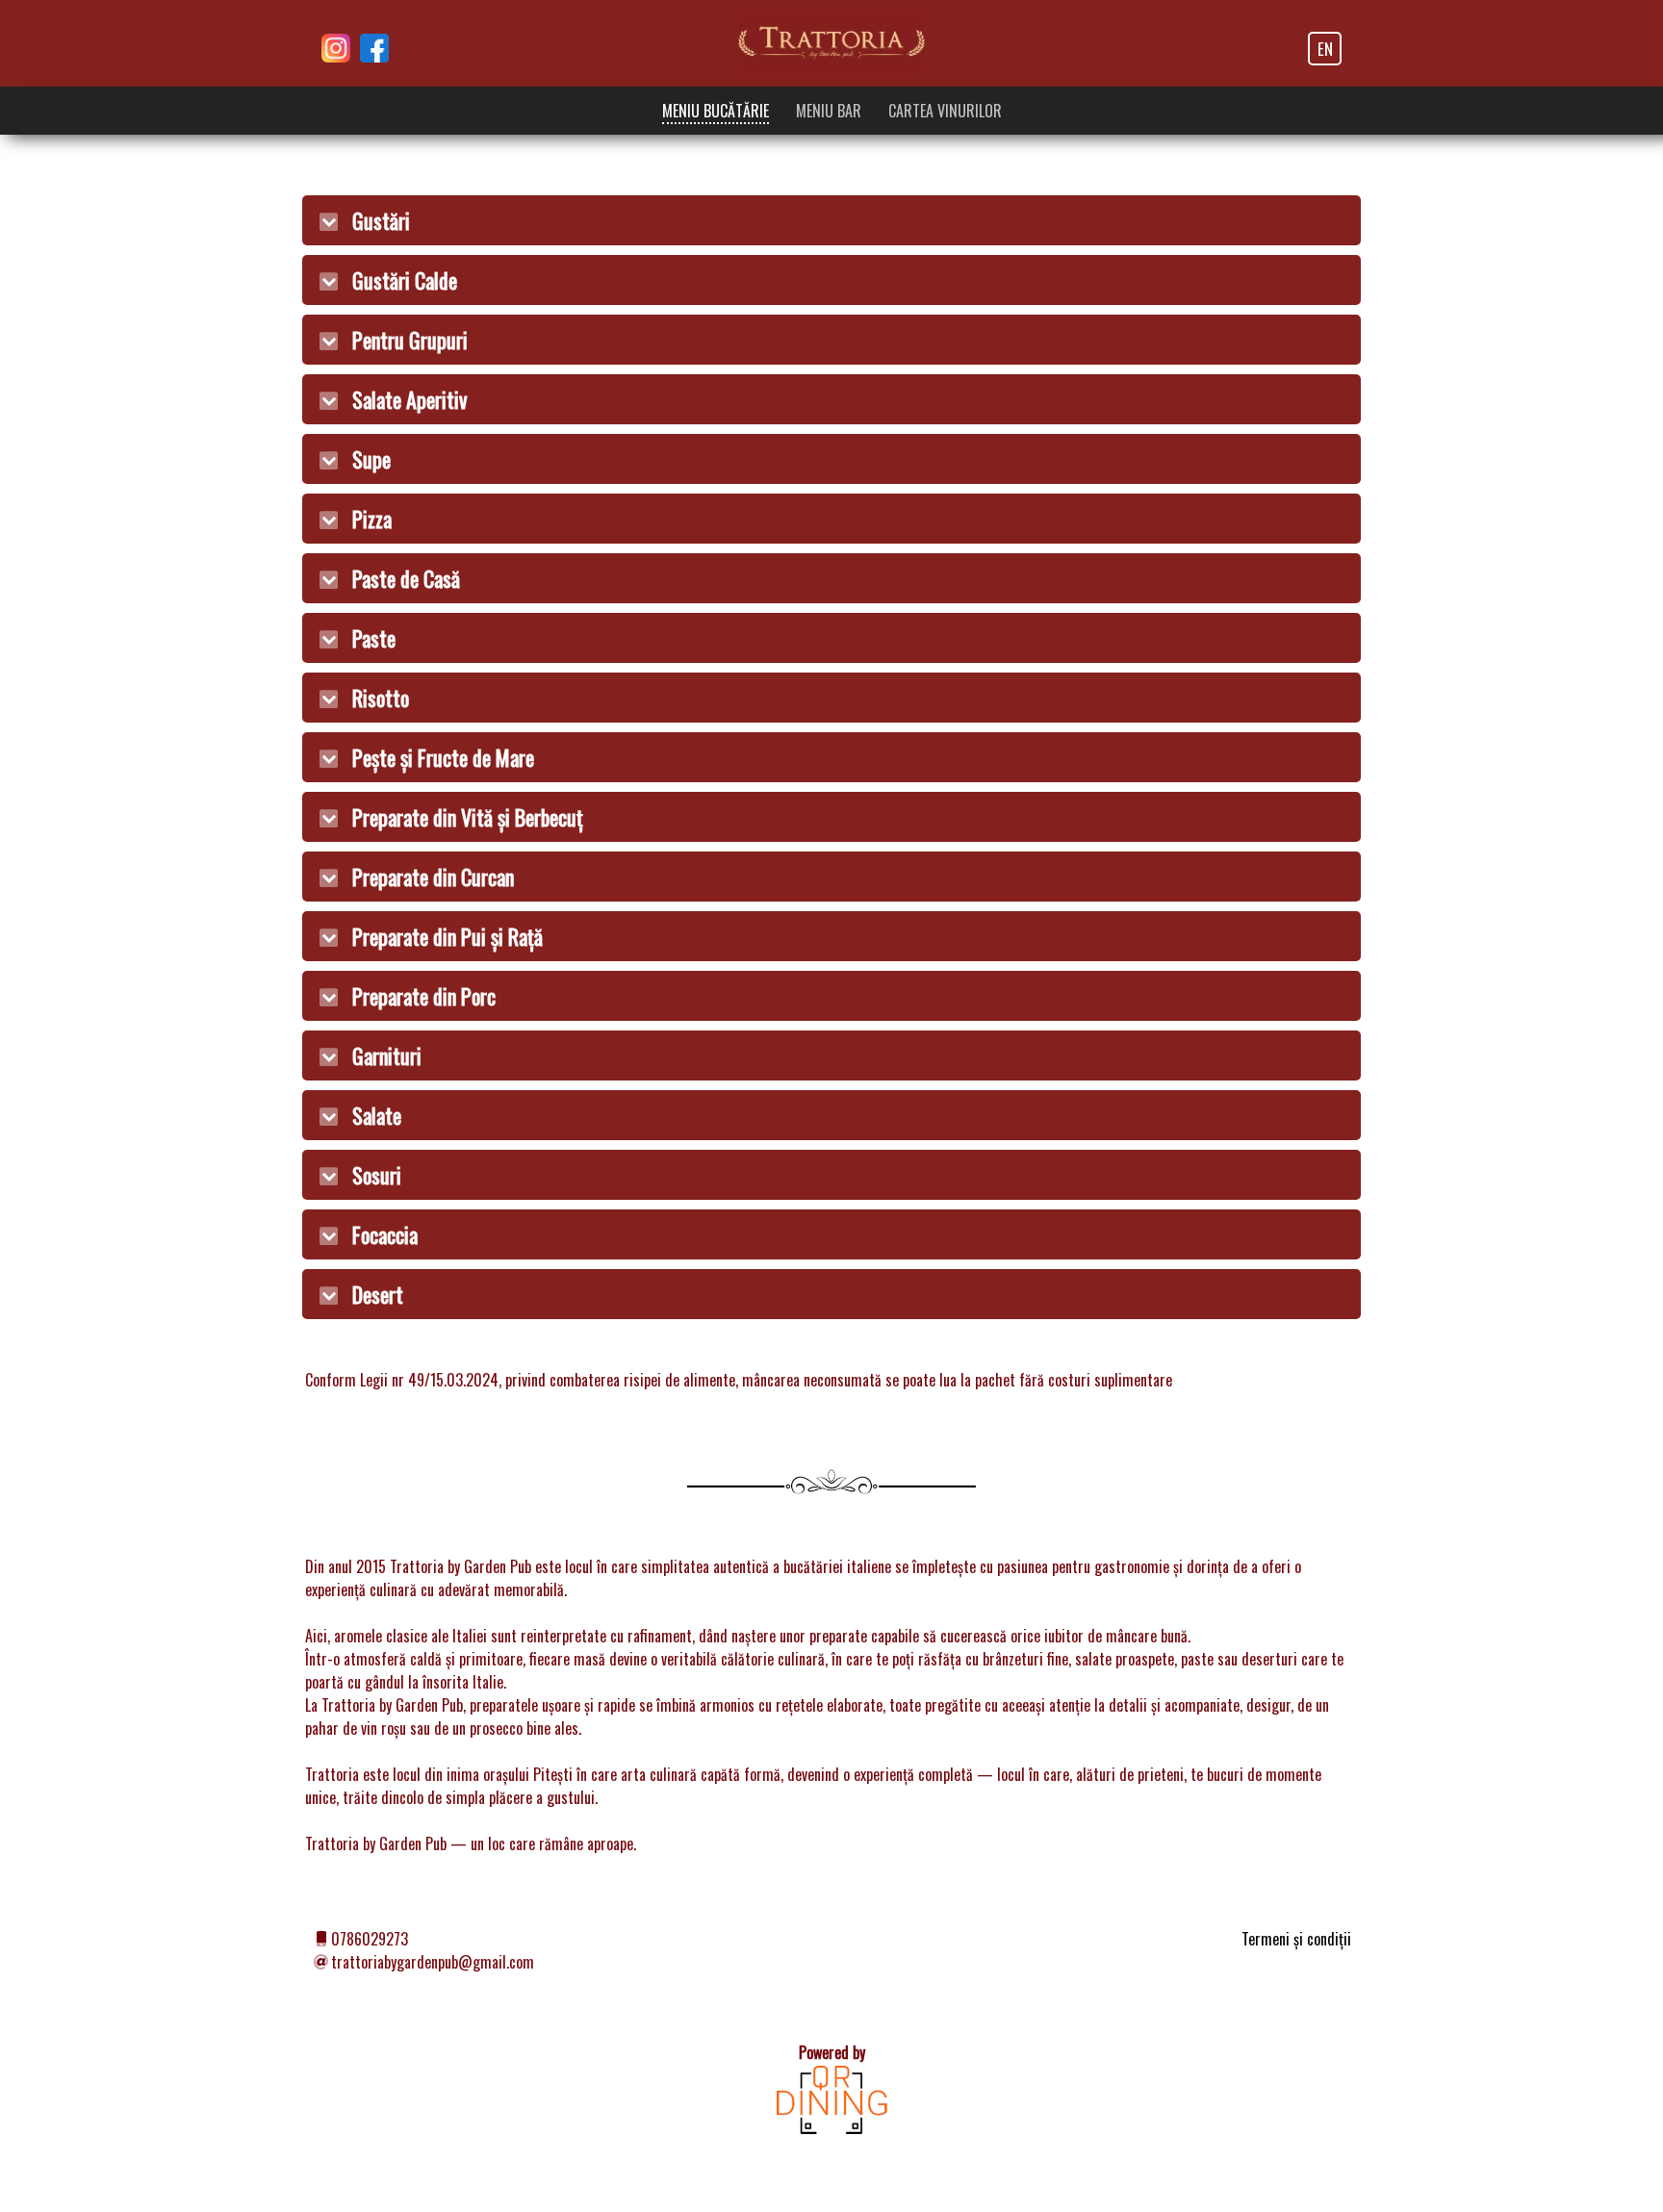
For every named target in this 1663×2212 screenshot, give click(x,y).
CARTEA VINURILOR (945, 111)
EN (1325, 49)
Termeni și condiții (1296, 1939)
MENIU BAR (829, 111)
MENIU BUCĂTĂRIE (716, 111)
